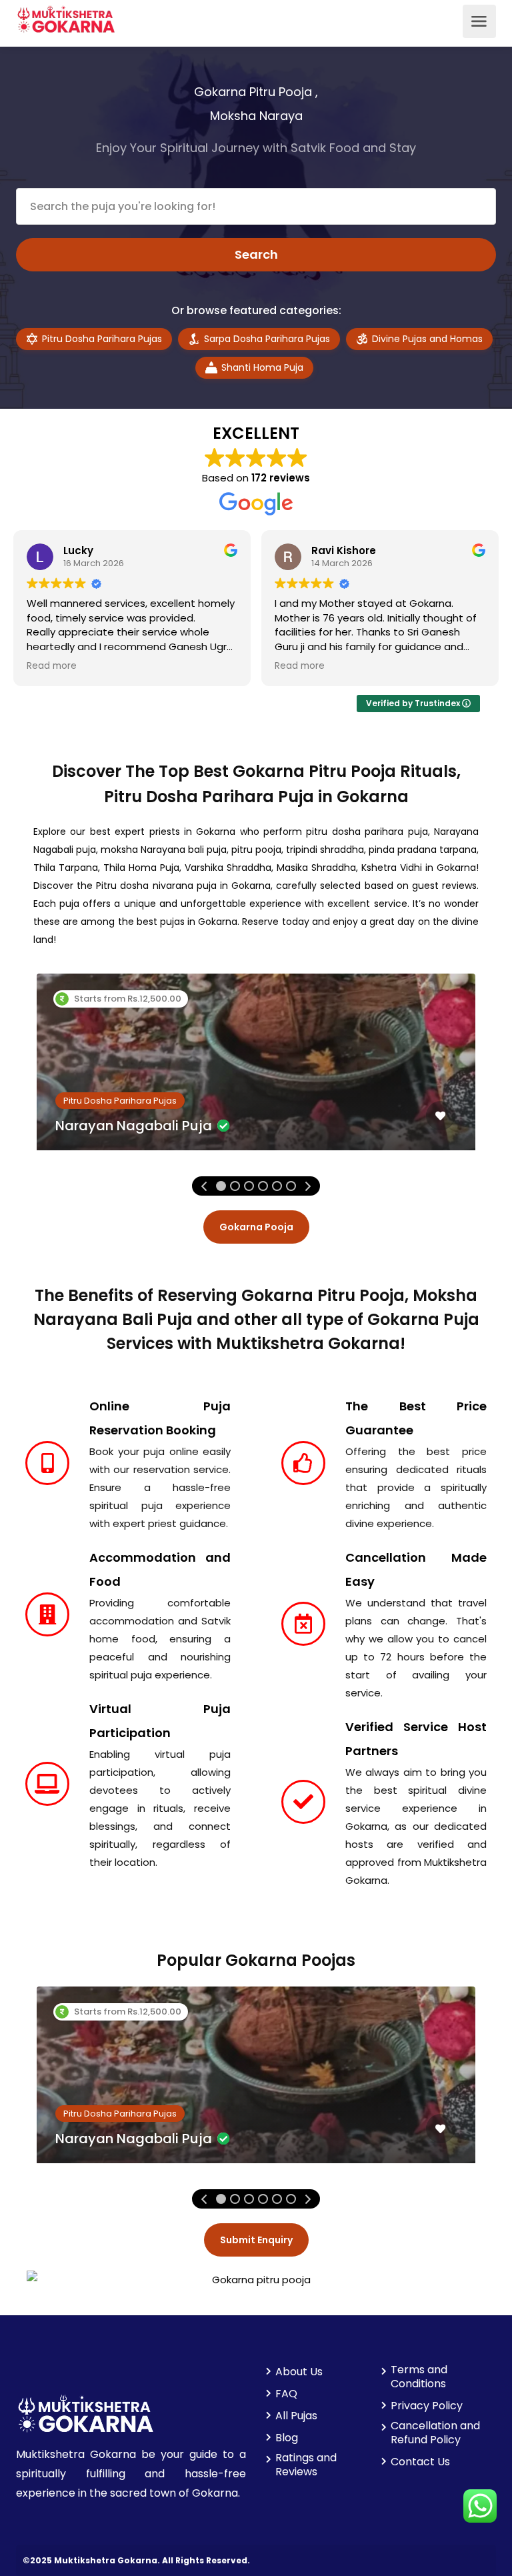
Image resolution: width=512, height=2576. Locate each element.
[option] (256, 1072)
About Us (299, 2372)
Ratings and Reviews (306, 2465)
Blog (287, 2438)
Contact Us (420, 2462)
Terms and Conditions (419, 2377)
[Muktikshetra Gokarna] (66, 18)
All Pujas (296, 2416)
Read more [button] (52, 666)
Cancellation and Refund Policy (435, 2433)
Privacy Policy (427, 2406)
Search (256, 254)
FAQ (286, 2394)
